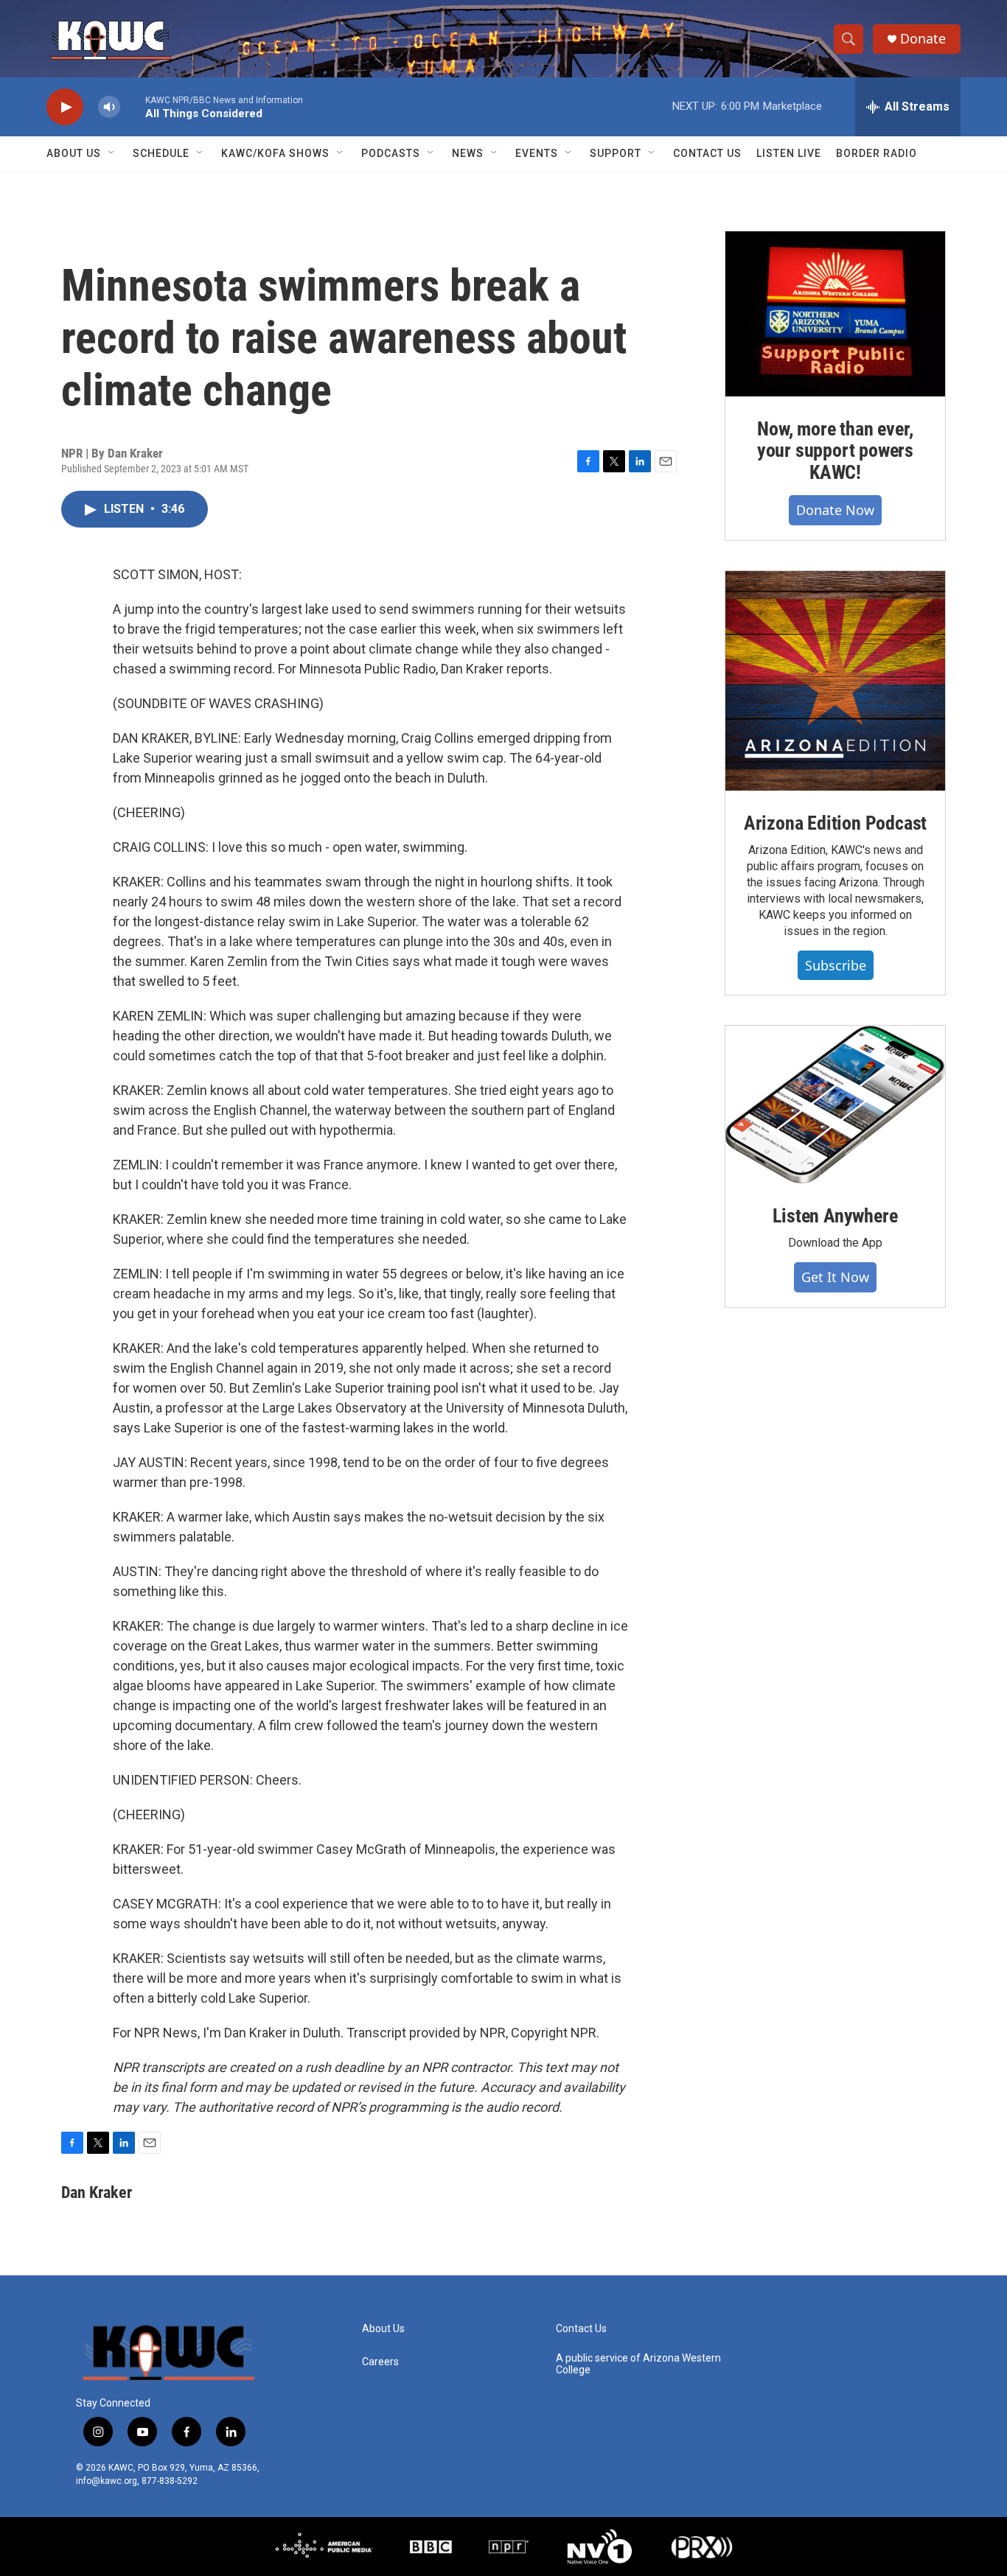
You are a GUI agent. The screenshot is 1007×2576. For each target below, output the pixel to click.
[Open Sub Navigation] (112, 153)
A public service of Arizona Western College (638, 2364)
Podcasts (391, 153)
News (468, 153)
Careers (380, 2362)
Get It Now (835, 1277)
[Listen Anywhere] (835, 1105)
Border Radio (877, 153)
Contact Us (707, 153)
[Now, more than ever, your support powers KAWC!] (835, 314)
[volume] (109, 107)
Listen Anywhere (835, 1216)
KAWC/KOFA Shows (275, 153)
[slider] (133, 106)
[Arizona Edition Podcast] (835, 681)
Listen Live (789, 153)
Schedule (161, 153)
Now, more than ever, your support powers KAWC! (835, 451)
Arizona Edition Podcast (835, 823)
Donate (923, 39)
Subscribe (836, 965)
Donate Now (835, 510)
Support (616, 153)
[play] (65, 107)
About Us (74, 153)
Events (537, 153)
